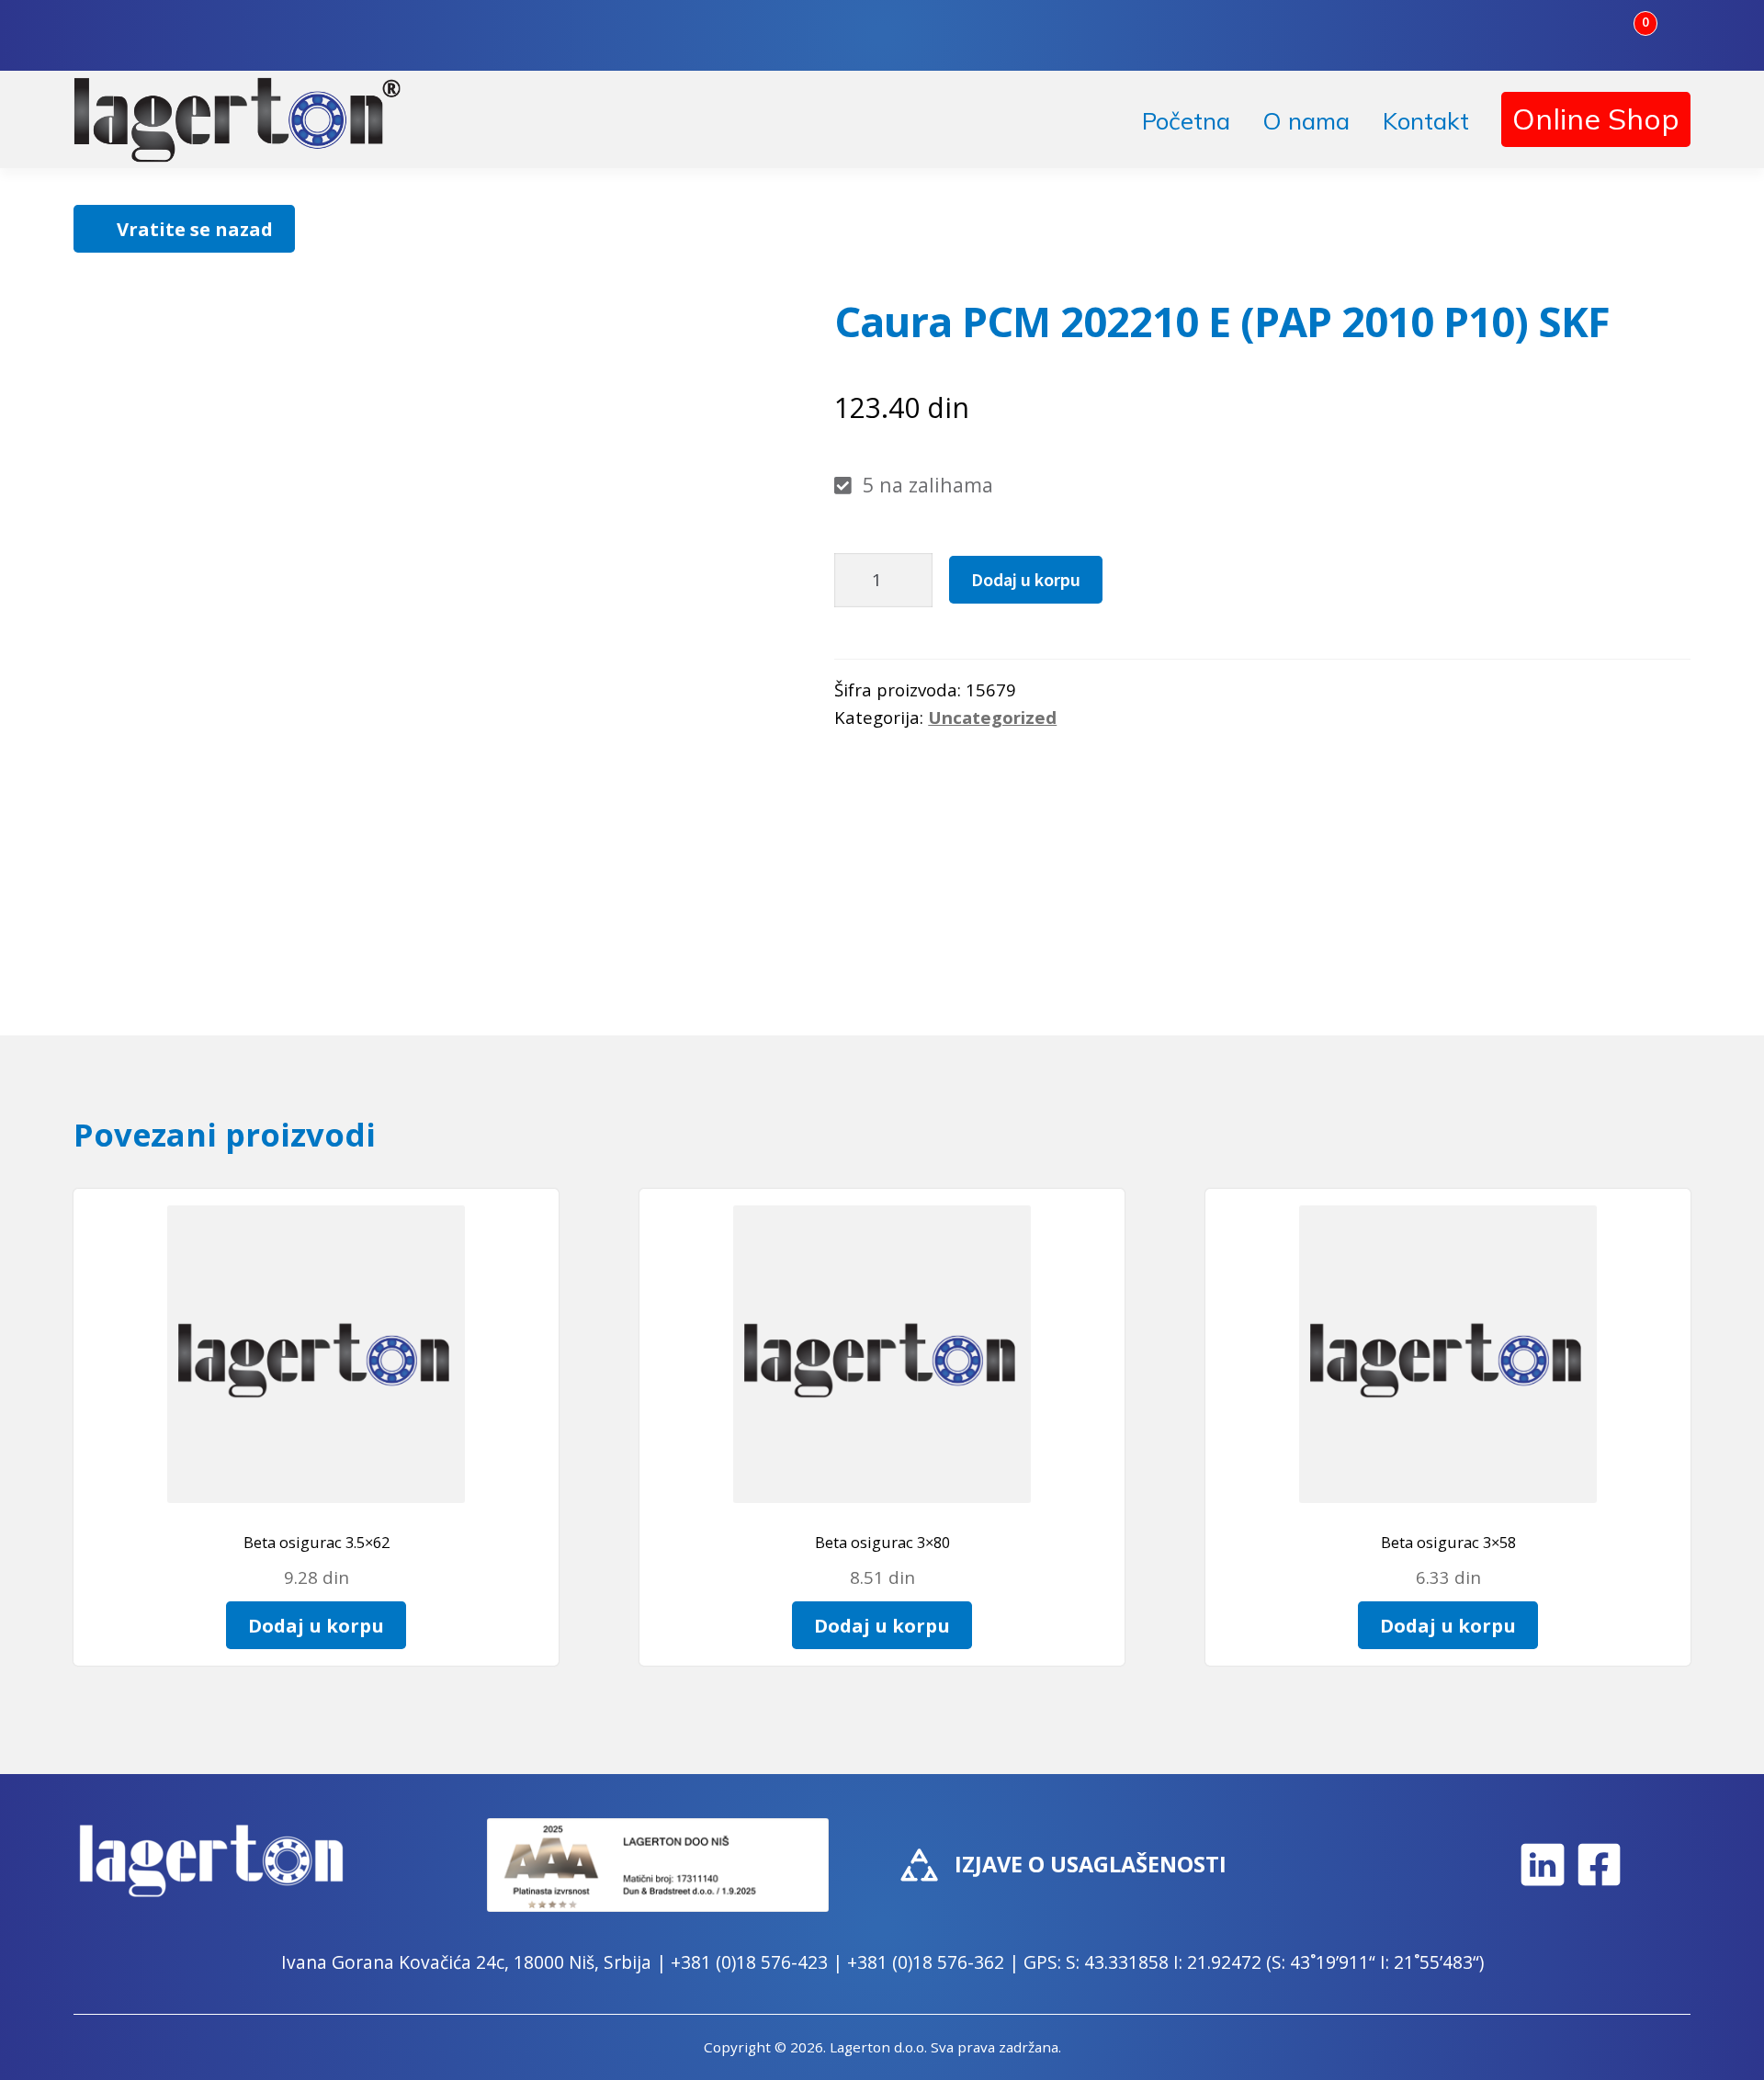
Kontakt (1426, 121)
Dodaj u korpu (1026, 579)
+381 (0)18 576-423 (749, 1962)
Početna (1186, 121)
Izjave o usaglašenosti (1091, 1864)
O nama (1306, 121)
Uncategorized (992, 717)
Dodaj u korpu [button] (316, 1625)
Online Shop (1596, 119)
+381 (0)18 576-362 (926, 1962)
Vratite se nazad (195, 229)
